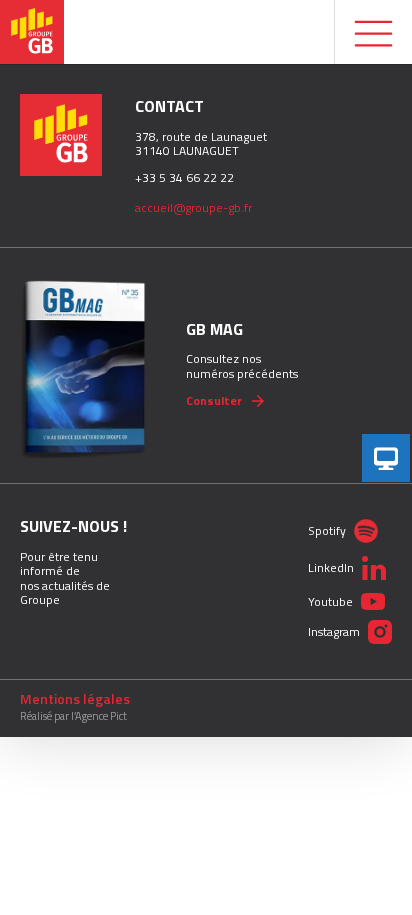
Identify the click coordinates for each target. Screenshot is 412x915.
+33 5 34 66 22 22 (184, 177)
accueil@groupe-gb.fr (193, 207)
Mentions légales (75, 699)
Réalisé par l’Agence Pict (73, 716)
